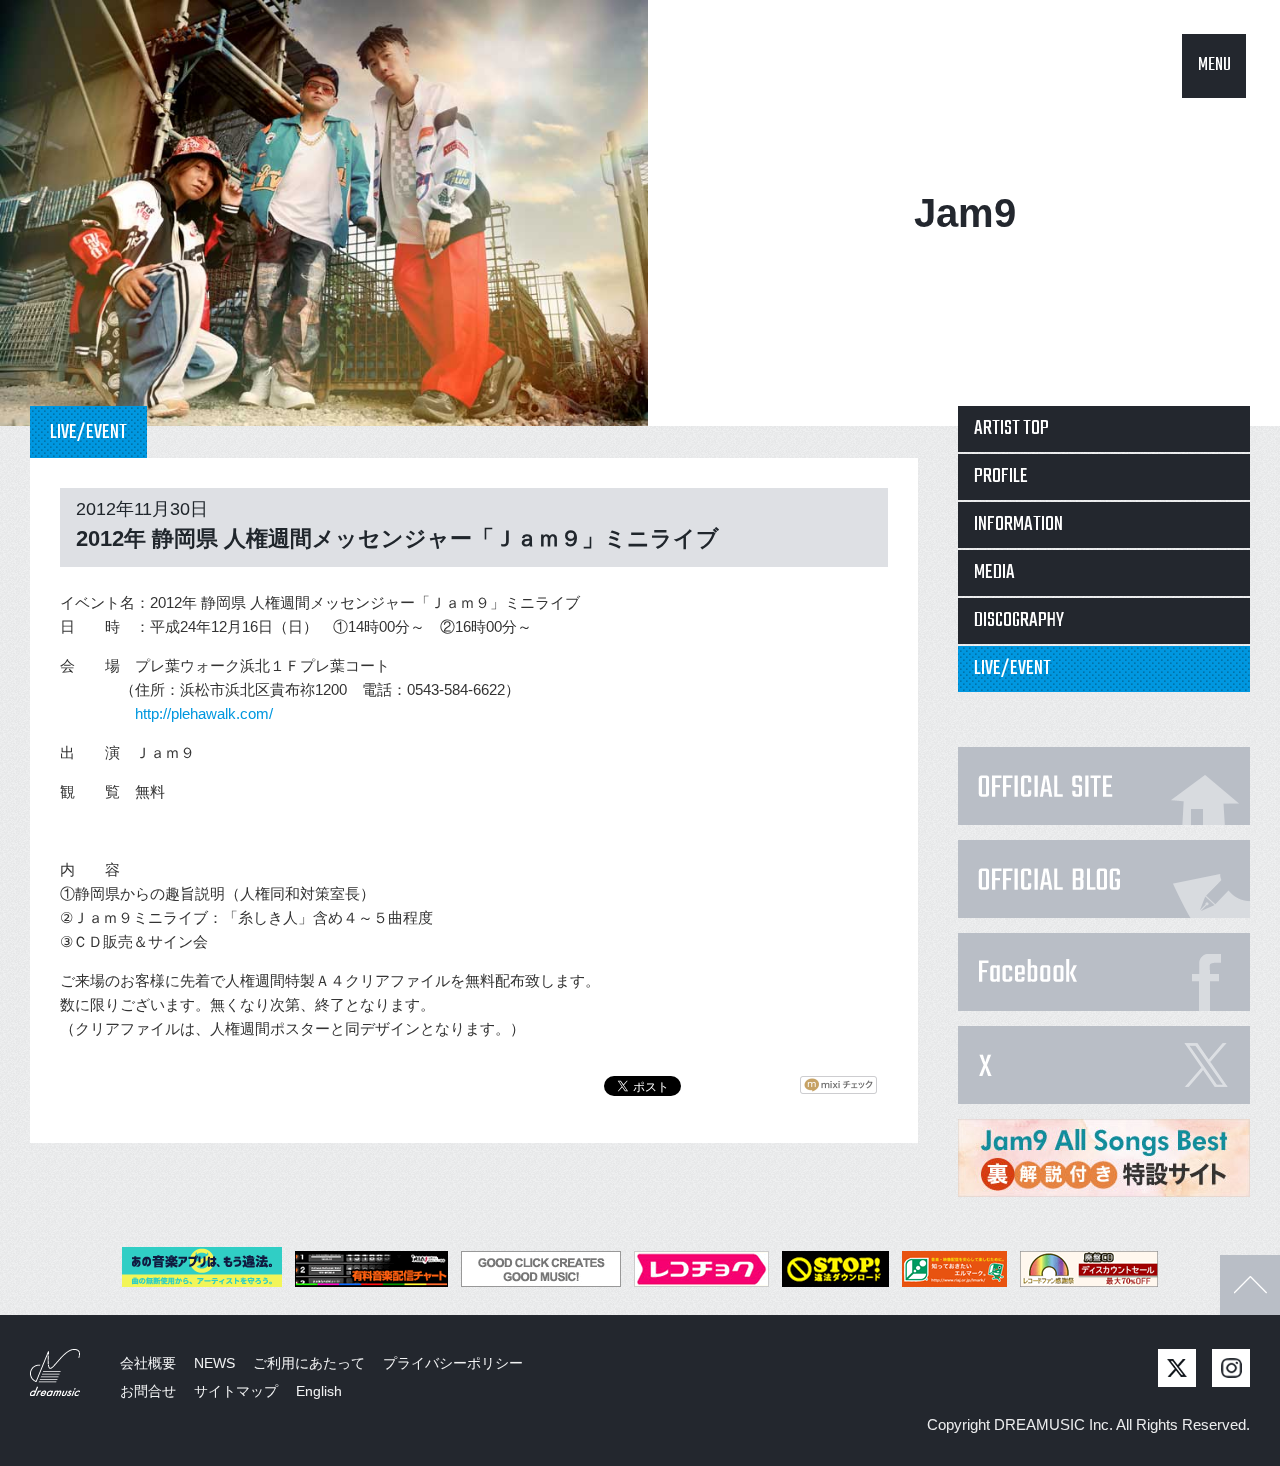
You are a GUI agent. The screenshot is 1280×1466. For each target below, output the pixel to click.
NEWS (214, 1363)
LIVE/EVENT (1012, 668)
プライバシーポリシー (453, 1363)
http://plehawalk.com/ (204, 713)
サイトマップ (236, 1391)
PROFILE (1001, 476)
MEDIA (994, 572)
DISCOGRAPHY (1019, 620)
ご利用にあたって (309, 1363)
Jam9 (965, 213)
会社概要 (148, 1363)
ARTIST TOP (1011, 428)
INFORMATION (1018, 524)
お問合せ (148, 1391)
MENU (1214, 65)
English (319, 1391)
